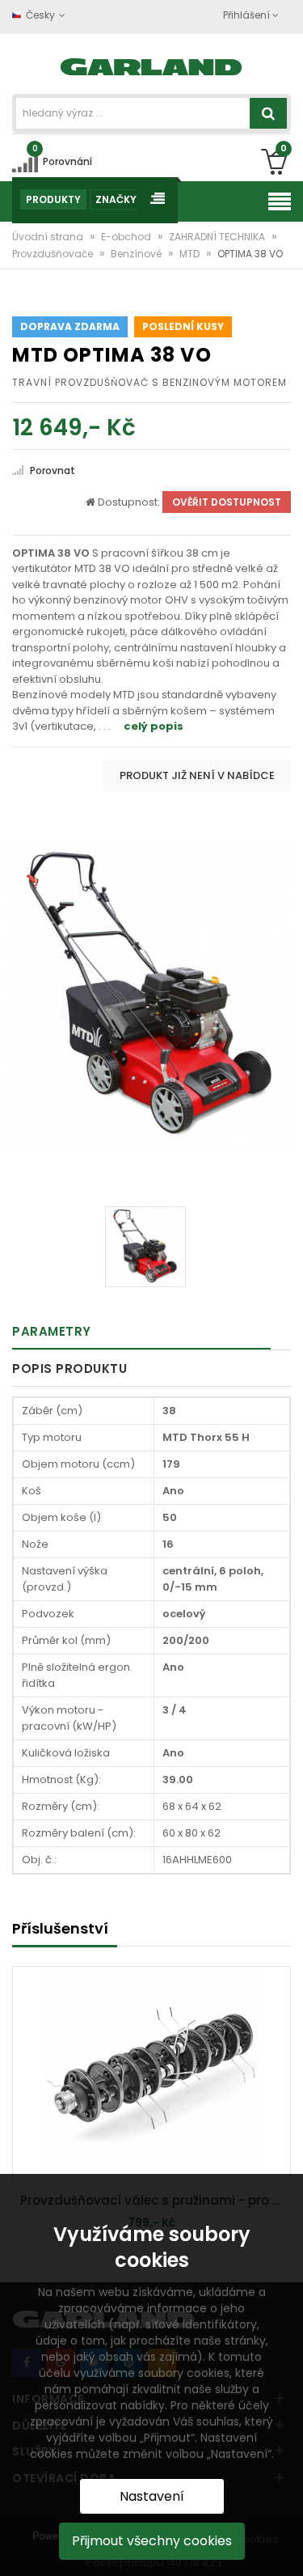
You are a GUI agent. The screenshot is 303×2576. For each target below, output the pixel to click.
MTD (191, 254)
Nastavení (152, 2496)
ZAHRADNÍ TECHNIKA (218, 237)
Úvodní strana (49, 237)
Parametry (52, 1331)
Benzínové (137, 254)
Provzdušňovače (54, 254)
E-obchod (127, 237)
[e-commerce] (151, 65)
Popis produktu (69, 1368)
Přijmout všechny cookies (152, 2541)
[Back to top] (286, 2547)
